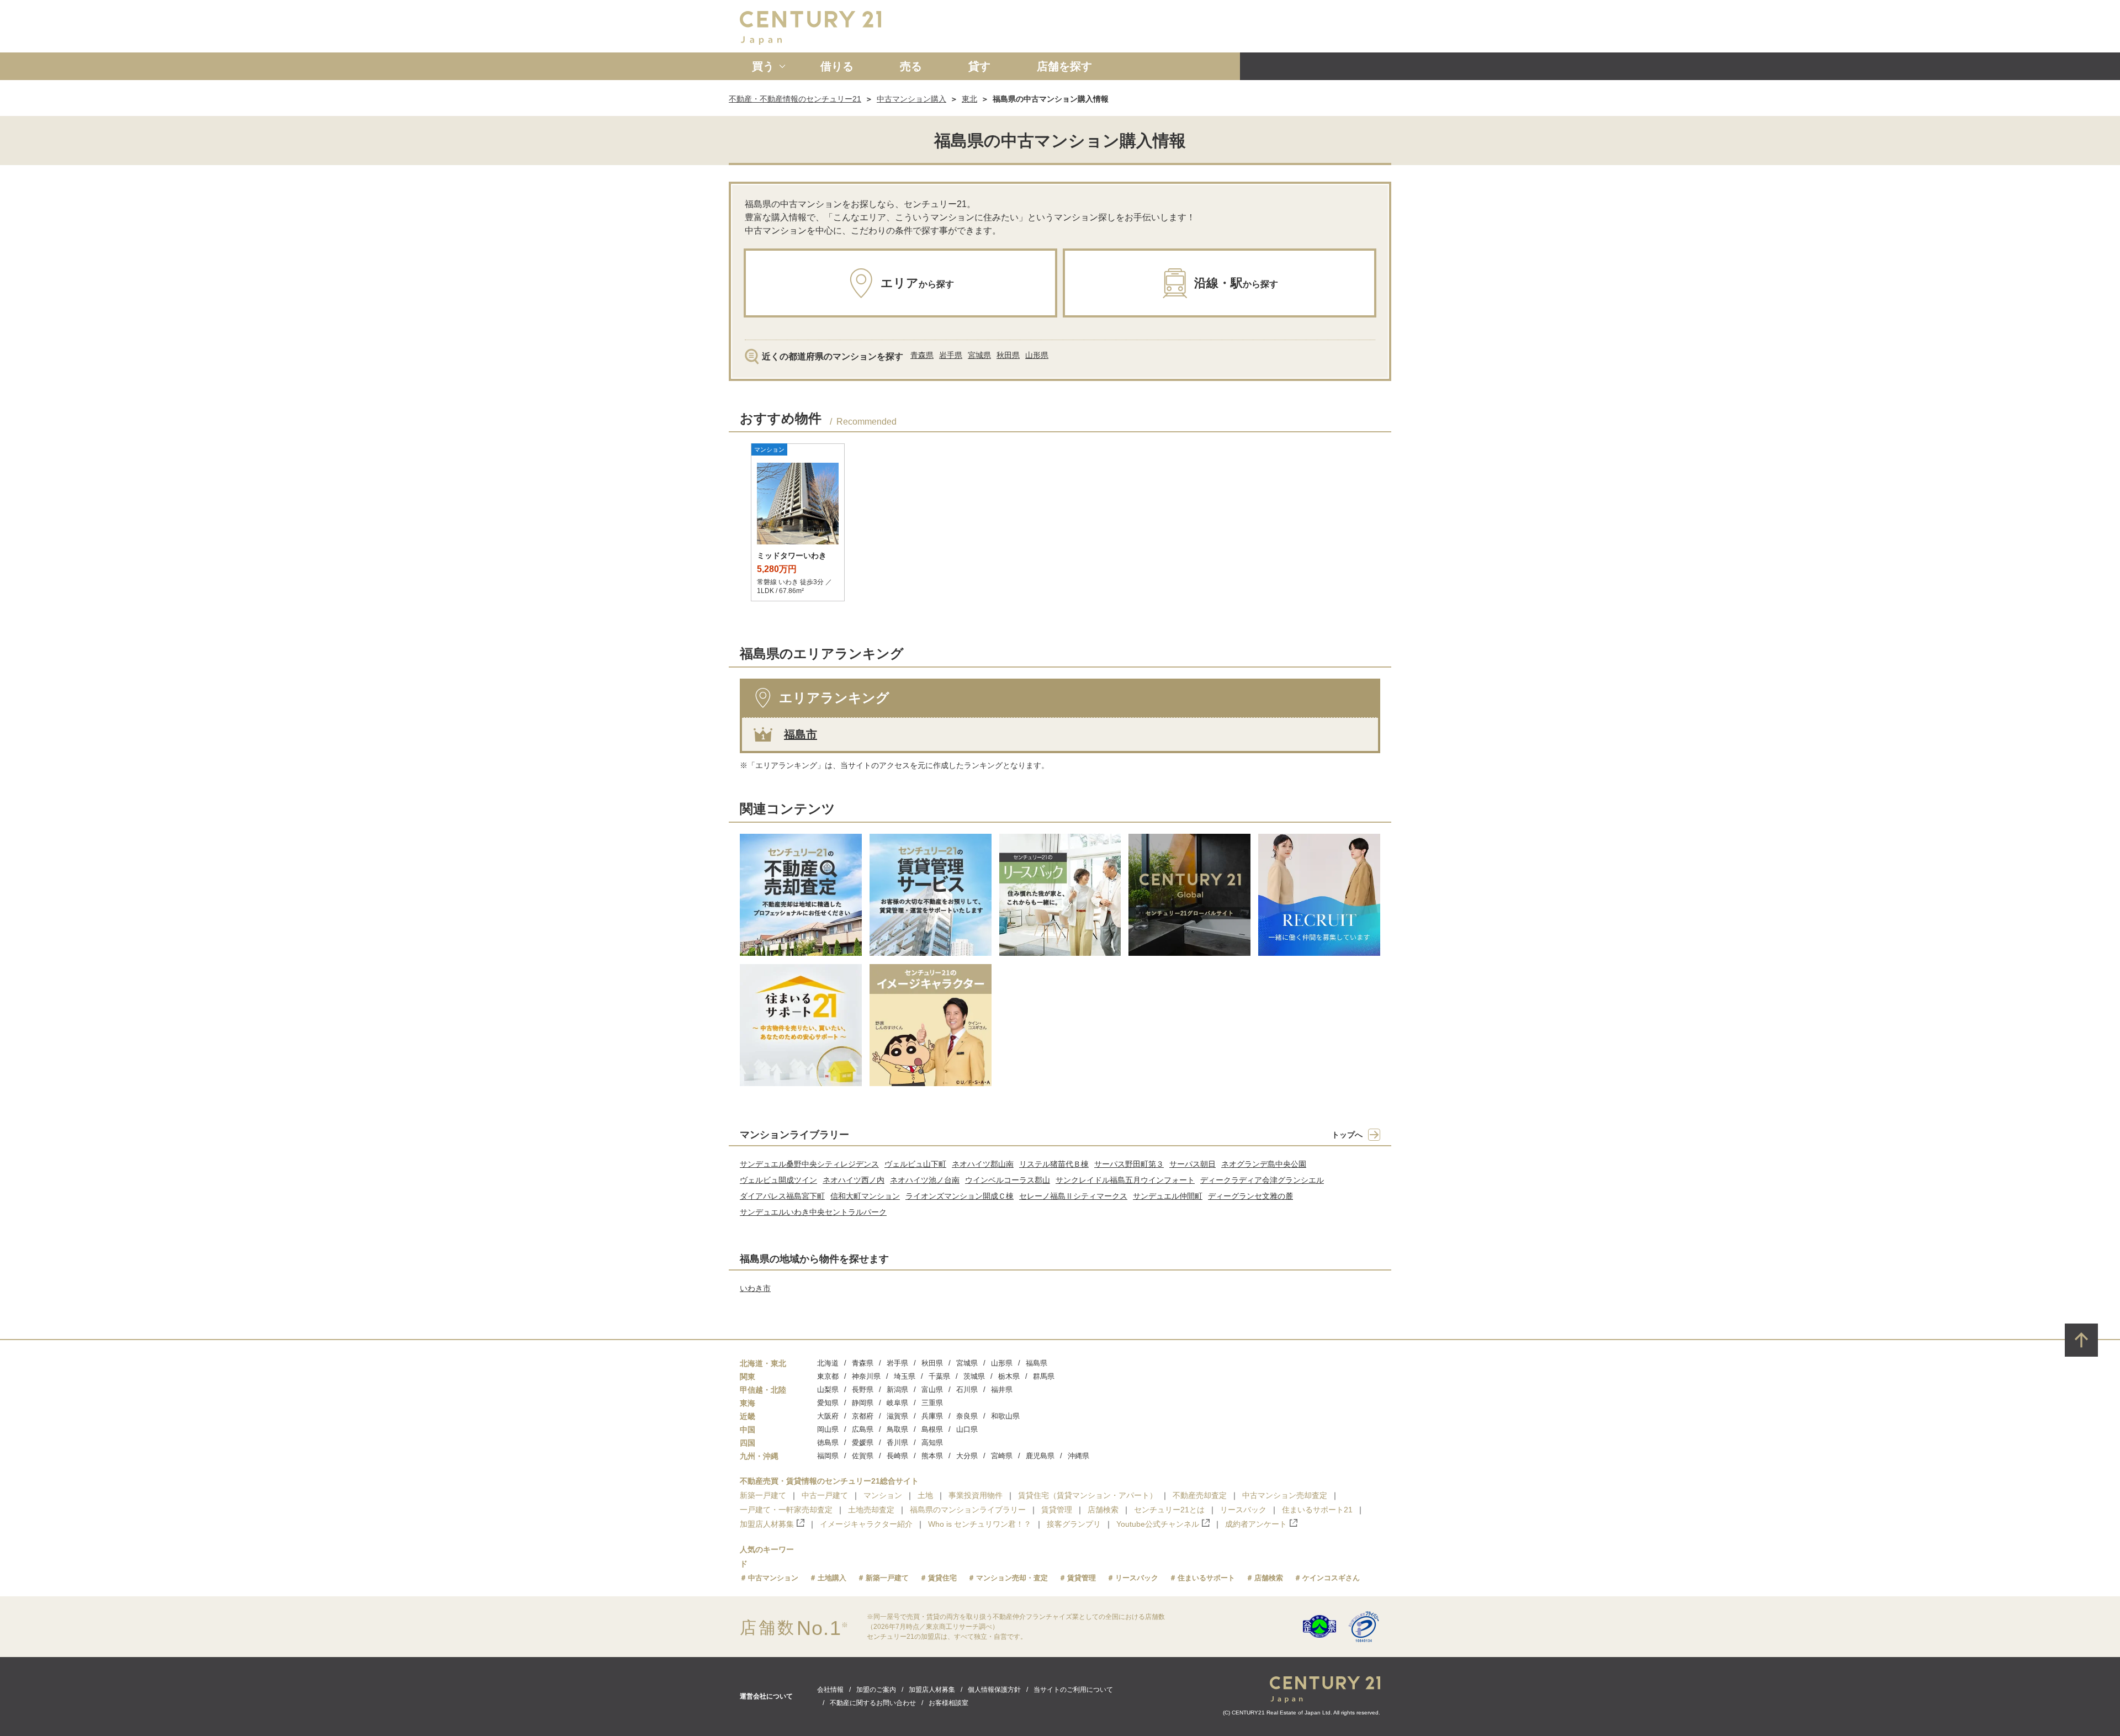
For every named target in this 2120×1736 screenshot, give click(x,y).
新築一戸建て (763, 1495)
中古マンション (773, 1578)
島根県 (932, 1429)
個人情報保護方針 (994, 1690)
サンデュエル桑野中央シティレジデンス (809, 1164)
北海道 (828, 1363)
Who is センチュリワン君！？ (980, 1524)
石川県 (967, 1390)
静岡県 (863, 1403)
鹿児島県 (1040, 1456)
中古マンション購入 (911, 99)
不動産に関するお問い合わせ (873, 1703)
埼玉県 (905, 1376)
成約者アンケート (1256, 1524)
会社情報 (830, 1690)
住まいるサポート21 (1317, 1510)
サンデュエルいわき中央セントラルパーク (813, 1212)
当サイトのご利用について (1073, 1690)
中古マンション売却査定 (1285, 1495)
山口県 (967, 1429)
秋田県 (1008, 355)
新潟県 (897, 1390)
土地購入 (832, 1578)
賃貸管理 (1057, 1510)
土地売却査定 (871, 1510)
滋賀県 (897, 1416)
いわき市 (755, 1288)
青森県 (922, 355)
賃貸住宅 (942, 1578)
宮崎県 (1002, 1456)
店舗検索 (1103, 1510)
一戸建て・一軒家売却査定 (786, 1510)
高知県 (932, 1443)
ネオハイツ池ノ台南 (925, 1180)
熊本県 (932, 1456)
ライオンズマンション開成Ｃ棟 (960, 1196)
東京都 (828, 1376)
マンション (883, 1495)
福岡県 (828, 1456)
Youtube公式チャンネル (1158, 1524)
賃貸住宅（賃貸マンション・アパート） (1088, 1495)
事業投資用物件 (976, 1495)
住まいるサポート (1206, 1578)
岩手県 (951, 355)
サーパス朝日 (1192, 1164)
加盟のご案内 (876, 1690)
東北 (969, 99)
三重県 (932, 1403)
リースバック (1243, 1510)
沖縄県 (1078, 1456)
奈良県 (967, 1416)
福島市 (801, 734)
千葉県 (939, 1376)
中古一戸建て (825, 1495)
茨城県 (974, 1376)
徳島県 (828, 1443)
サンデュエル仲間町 (1168, 1196)
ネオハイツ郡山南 (983, 1164)
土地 (925, 1495)
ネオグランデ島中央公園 (1264, 1164)
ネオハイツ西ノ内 (854, 1180)
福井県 (1002, 1390)
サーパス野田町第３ (1129, 1164)
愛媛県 (863, 1443)
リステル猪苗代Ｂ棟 (1054, 1164)
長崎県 (897, 1456)
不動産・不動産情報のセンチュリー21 (795, 99)
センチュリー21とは (1169, 1510)
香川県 (897, 1443)
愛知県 (828, 1403)
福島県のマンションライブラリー (968, 1510)
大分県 (967, 1456)
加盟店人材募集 (767, 1524)
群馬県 (1044, 1376)
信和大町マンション (865, 1196)
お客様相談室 (948, 1703)
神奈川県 (866, 1376)
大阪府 (828, 1416)
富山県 (932, 1390)
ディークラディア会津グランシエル (1262, 1180)
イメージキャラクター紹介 (866, 1524)
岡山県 (828, 1429)
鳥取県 (897, 1429)
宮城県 (979, 355)
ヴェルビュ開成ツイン (778, 1180)
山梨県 (828, 1390)
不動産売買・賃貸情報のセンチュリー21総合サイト (829, 1481)
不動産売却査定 (1200, 1495)
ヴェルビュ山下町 (915, 1164)
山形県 (1037, 355)
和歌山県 (1005, 1416)
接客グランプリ (1074, 1524)
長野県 (863, 1390)
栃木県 (1009, 1376)
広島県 (863, 1429)
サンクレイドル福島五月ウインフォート (1125, 1180)
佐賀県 (863, 1456)
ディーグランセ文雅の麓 (1250, 1196)
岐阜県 (897, 1403)
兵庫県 (932, 1416)
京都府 (863, 1416)
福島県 (1037, 1363)
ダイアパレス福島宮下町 (782, 1196)
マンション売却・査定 (1012, 1578)
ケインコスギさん (1331, 1578)
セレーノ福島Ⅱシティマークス (1073, 1196)
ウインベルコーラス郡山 (1008, 1180)
